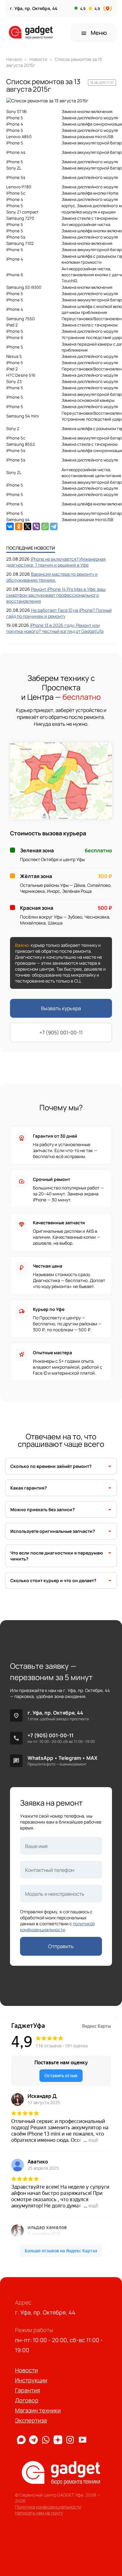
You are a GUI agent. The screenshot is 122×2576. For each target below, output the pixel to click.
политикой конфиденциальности (57, 1927)
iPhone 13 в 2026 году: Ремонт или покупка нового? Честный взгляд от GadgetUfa (55, 628)
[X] (28, 526)
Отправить (61, 1946)
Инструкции (31, 2380)
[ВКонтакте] (10, 526)
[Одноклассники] (19, 526)
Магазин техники (38, 2410)
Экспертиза (31, 2420)
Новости (26, 2370)
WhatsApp (40, 1758)
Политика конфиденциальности (48, 2507)
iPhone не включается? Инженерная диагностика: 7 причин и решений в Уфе (56, 562)
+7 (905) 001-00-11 (61, 1032)
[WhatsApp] (45, 526)
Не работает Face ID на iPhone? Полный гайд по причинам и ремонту (59, 613)
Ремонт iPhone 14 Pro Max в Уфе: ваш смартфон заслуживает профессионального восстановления (56, 595)
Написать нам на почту (39, 2513)
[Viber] (36, 526)
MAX (92, 1758)
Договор (27, 2400)
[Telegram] (54, 526)
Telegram (70, 1758)
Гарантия (28, 2390)
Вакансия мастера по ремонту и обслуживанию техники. (52, 577)
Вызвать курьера (61, 1008)
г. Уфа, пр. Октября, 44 (55, 1713)
